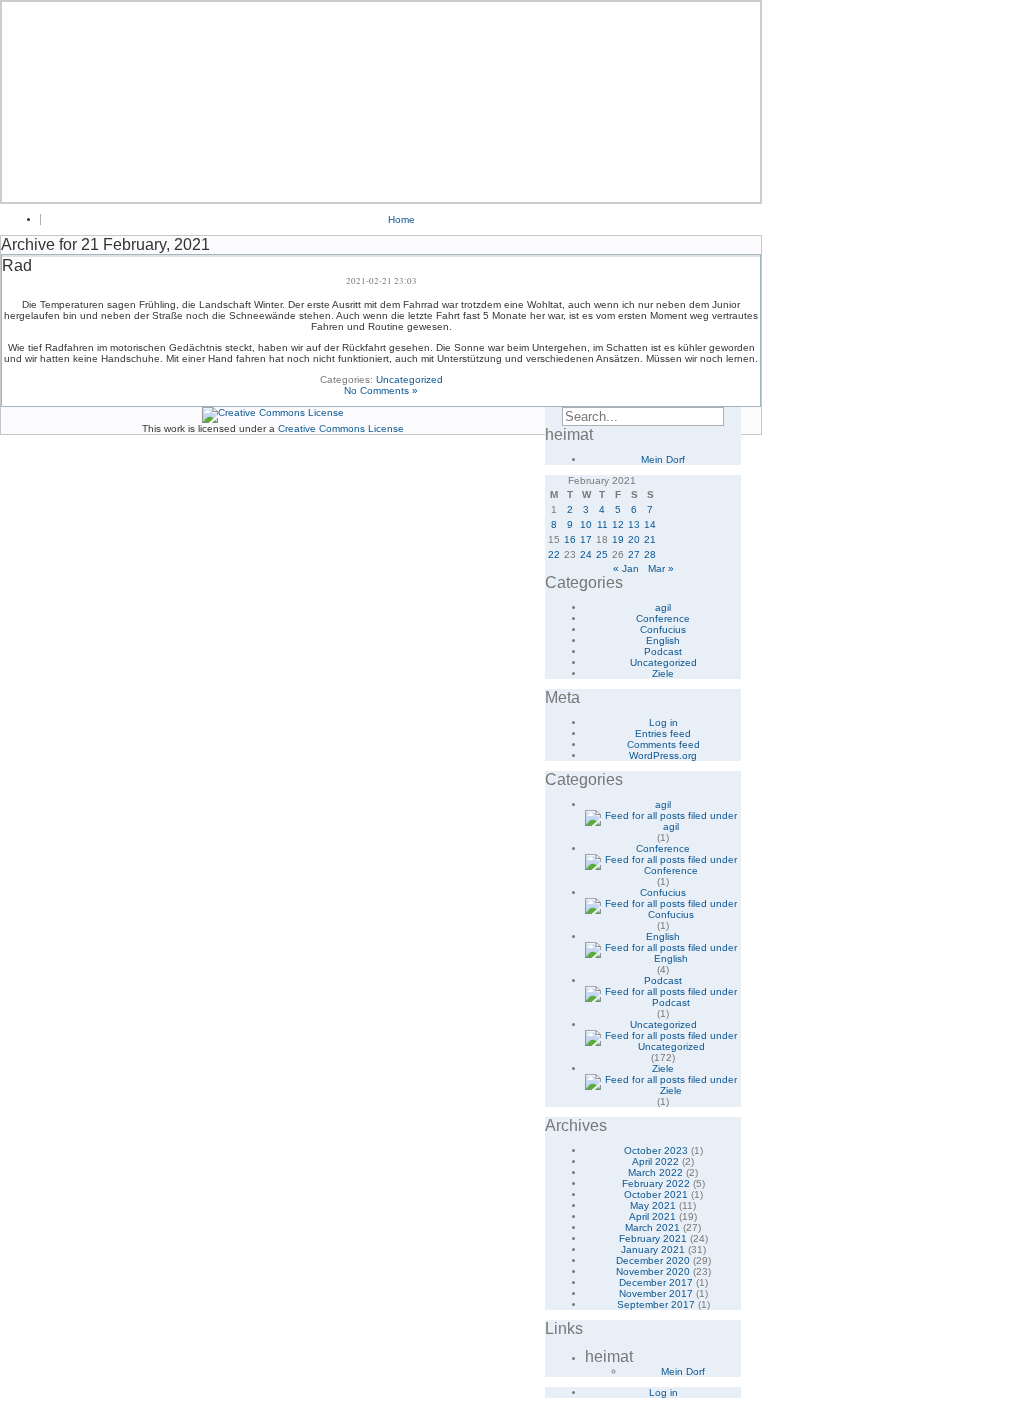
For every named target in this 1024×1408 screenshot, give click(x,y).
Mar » (661, 568)
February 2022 (656, 1183)
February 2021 (653, 1238)
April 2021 (652, 1216)
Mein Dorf (663, 459)
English (663, 640)
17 (586, 539)
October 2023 (656, 1150)
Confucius (663, 629)
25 (602, 554)
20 (634, 539)
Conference (663, 618)
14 (650, 524)
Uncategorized (409, 379)
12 (618, 524)
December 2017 (656, 1282)
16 (570, 539)
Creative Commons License (341, 428)
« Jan (626, 568)
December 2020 (653, 1260)
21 (650, 539)
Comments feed (663, 744)
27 (634, 554)
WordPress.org (663, 755)
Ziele (663, 673)
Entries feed (663, 733)
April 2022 (655, 1161)
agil (663, 607)
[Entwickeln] (381, 102)
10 (586, 524)
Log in (663, 722)
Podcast (663, 651)
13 (634, 524)
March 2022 (655, 1172)
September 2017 (656, 1304)
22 (554, 554)
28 (650, 554)
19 (618, 539)
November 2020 (653, 1271)
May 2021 (653, 1205)
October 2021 (656, 1194)
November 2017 (656, 1293)
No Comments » (381, 390)
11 (602, 524)
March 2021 (652, 1227)
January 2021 (653, 1249)
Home (401, 219)
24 (586, 554)
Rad (17, 265)
